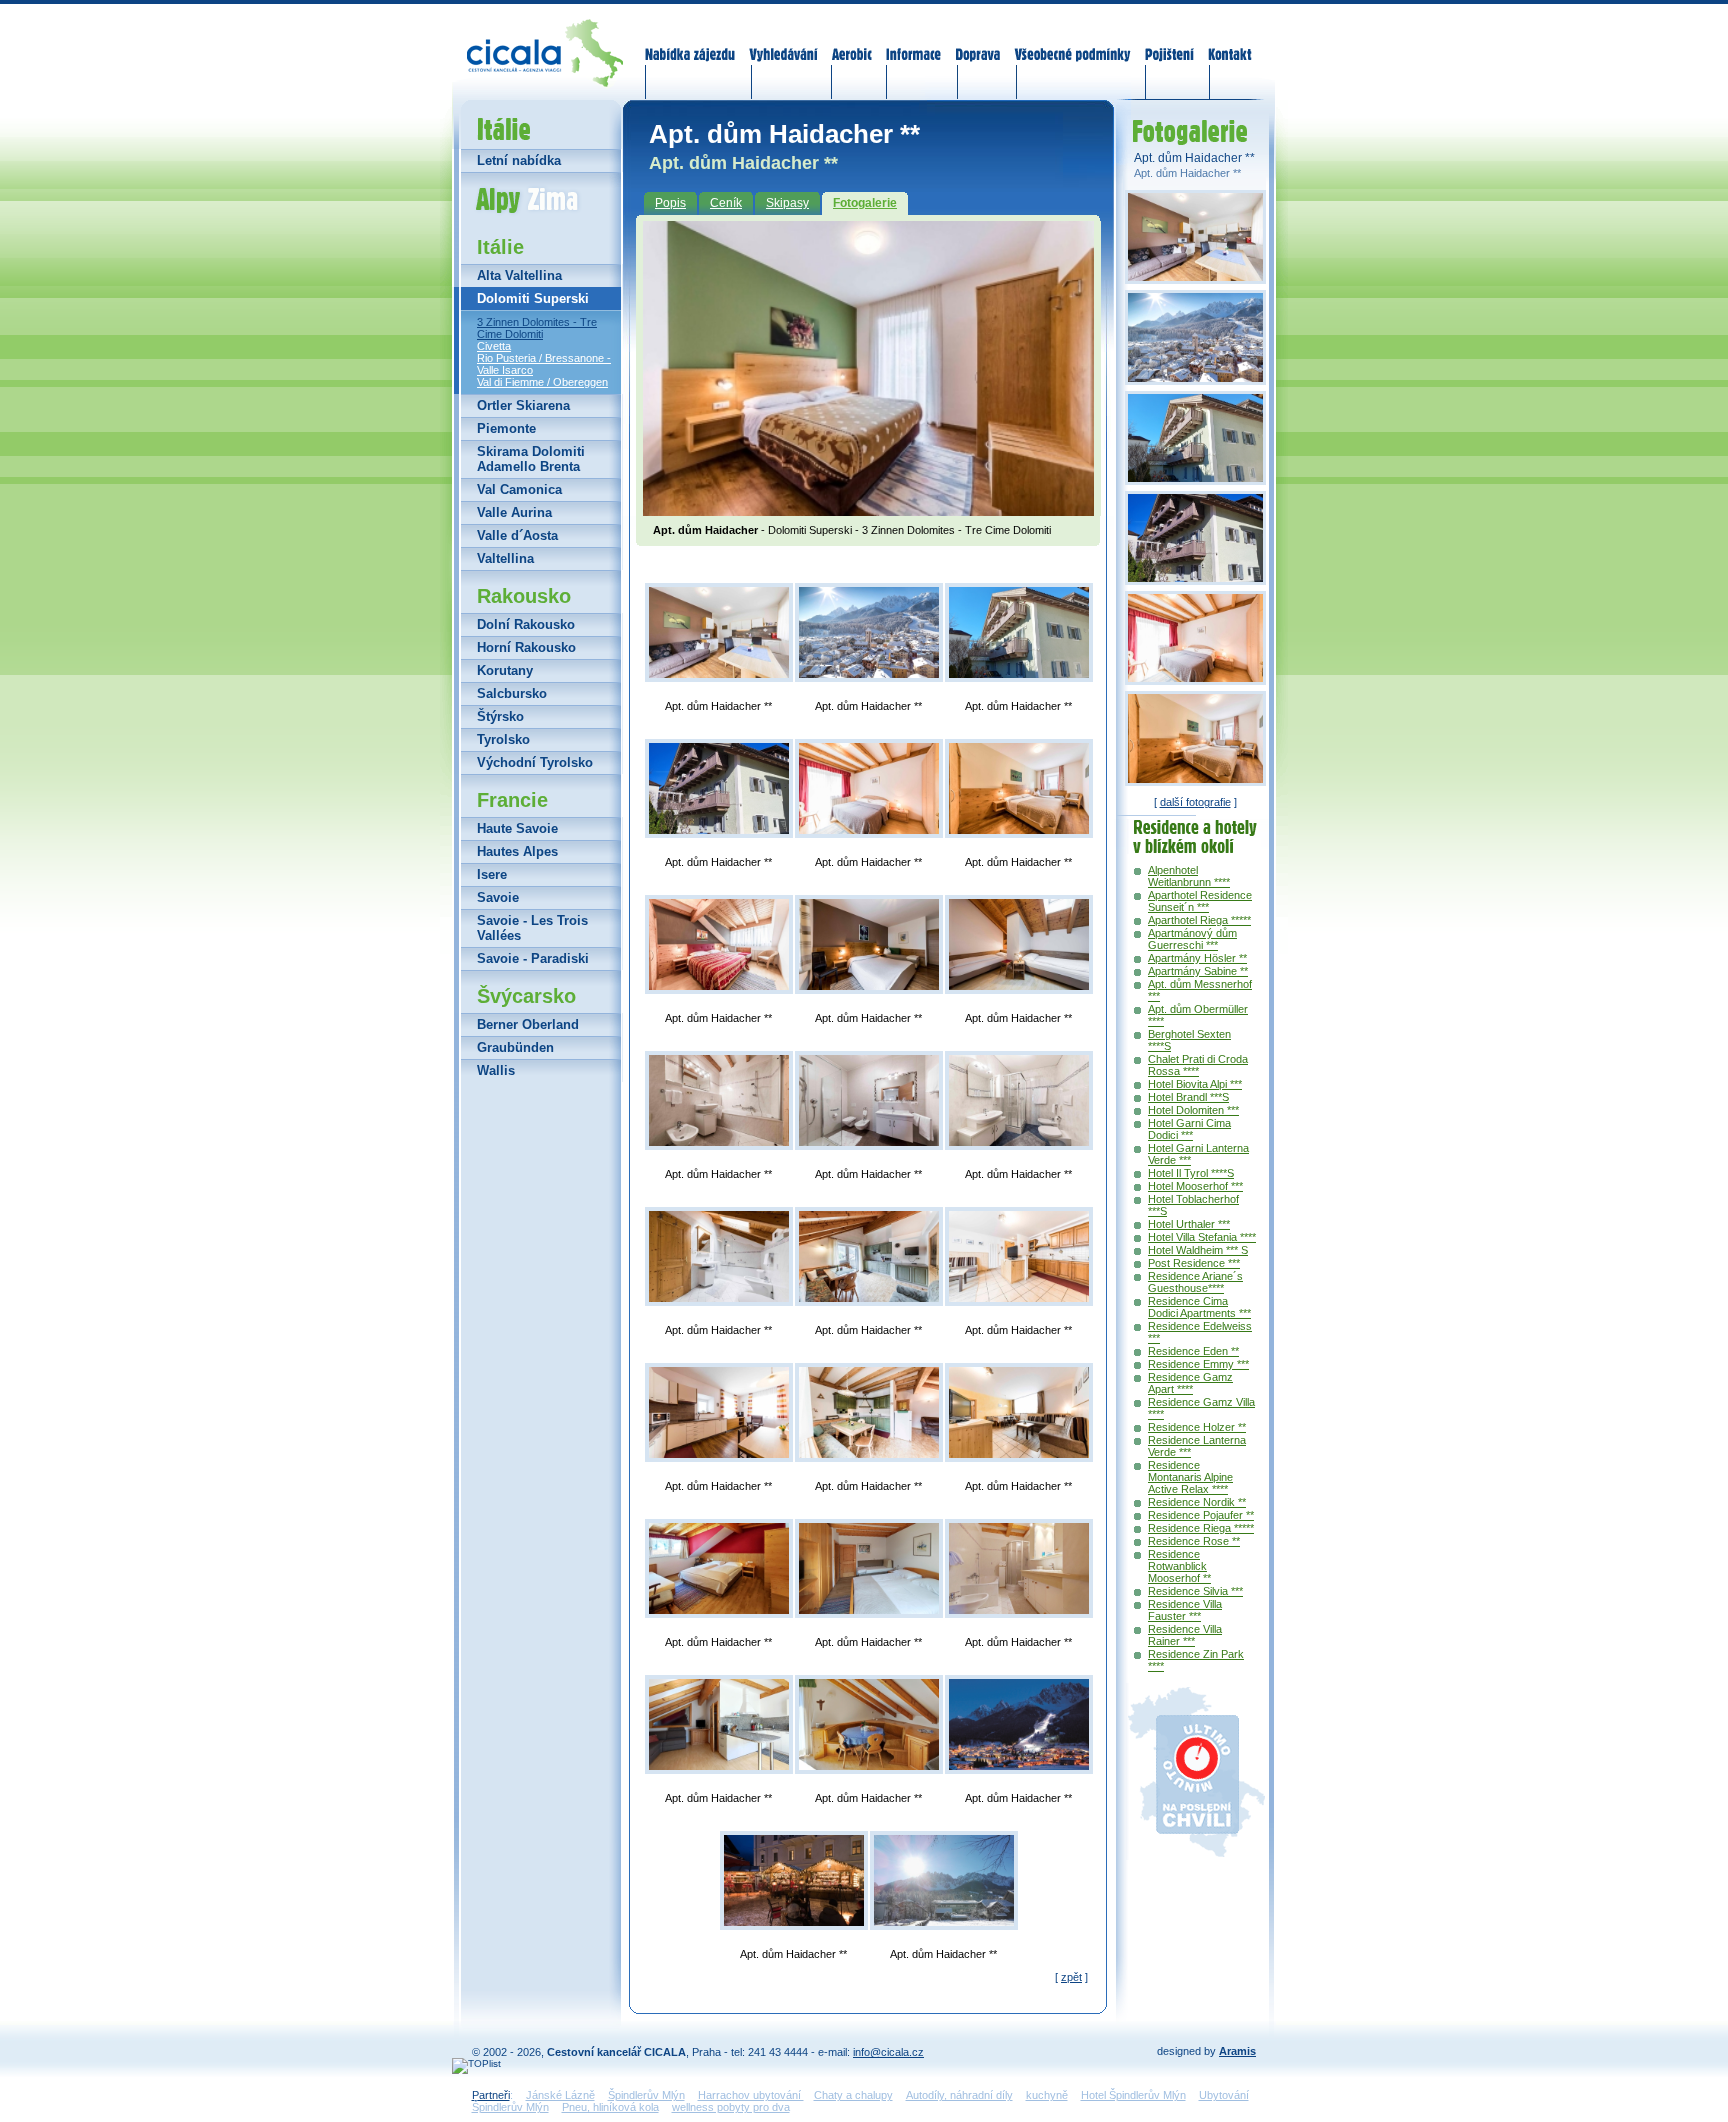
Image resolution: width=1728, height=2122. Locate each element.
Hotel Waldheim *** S (1198, 1250)
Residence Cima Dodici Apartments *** (1199, 1307)
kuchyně (1047, 2095)
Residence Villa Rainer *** (1185, 1635)
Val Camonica (519, 489)
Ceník (726, 203)
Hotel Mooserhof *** (1195, 1186)
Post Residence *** (1194, 1263)
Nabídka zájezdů (691, 42)
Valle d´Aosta (517, 535)
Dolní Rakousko (526, 624)
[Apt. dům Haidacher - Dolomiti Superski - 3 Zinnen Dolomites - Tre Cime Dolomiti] (868, 510)
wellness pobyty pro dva (731, 2107)
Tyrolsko (503, 739)
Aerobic (852, 42)
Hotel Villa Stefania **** (1202, 1237)
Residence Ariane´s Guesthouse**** (1195, 1282)
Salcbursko (512, 693)
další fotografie (1195, 802)
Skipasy (787, 203)
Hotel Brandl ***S (1188, 1097)
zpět (1071, 1977)
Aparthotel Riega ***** (1199, 920)
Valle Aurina (514, 512)
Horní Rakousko (526, 647)
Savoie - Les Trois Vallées (532, 928)
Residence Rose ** (1194, 1541)
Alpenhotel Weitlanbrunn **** (1189, 876)
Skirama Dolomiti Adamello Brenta (531, 459)
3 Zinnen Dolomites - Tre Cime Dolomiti (537, 328)
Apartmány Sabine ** (1198, 971)
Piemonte (506, 428)
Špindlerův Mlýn (646, 2095)
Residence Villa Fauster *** (1185, 1610)
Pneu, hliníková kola (610, 2107)
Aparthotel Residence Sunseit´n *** (1200, 901)
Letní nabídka (519, 160)
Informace (914, 42)
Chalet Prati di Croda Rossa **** (1198, 1065)
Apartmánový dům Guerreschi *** (1192, 939)
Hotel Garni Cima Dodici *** (1189, 1129)
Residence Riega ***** (1201, 1528)
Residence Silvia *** (1195, 1591)
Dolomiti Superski (533, 298)
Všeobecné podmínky (1072, 42)
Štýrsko (500, 716)
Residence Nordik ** (1197, 1502)
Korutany (505, 670)
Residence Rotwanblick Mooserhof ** (1179, 1566)
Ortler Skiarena (523, 405)
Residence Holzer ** (1197, 1427)
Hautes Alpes (517, 851)
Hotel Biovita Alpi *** (1195, 1084)
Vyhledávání (784, 42)
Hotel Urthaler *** (1189, 1224)
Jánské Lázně (560, 2095)
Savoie (498, 897)
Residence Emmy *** (1198, 1364)
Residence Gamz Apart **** (1190, 1383)
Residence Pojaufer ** (1201, 1515)
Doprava (977, 42)
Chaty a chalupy (853, 2095)
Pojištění (1169, 42)
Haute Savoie (517, 828)
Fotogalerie (865, 203)
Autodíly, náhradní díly (959, 2095)
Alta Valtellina (519, 275)
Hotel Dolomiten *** (1193, 1110)
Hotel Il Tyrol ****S (1191, 1173)
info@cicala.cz (888, 2052)
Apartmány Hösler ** (1197, 958)
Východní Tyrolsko (535, 762)
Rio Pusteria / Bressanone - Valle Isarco (544, 364)
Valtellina (505, 558)
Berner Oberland (528, 1024)
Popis (670, 203)
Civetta (494, 346)
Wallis (496, 1070)
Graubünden (515, 1047)
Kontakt (1229, 42)
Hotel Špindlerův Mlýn (1133, 2095)
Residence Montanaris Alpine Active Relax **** (1190, 1477)
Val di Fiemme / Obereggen (542, 382)
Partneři (491, 2095)
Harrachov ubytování (751, 2095)
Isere (492, 874)
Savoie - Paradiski (533, 958)
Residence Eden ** (1193, 1351)
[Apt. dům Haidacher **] (719, 632)
